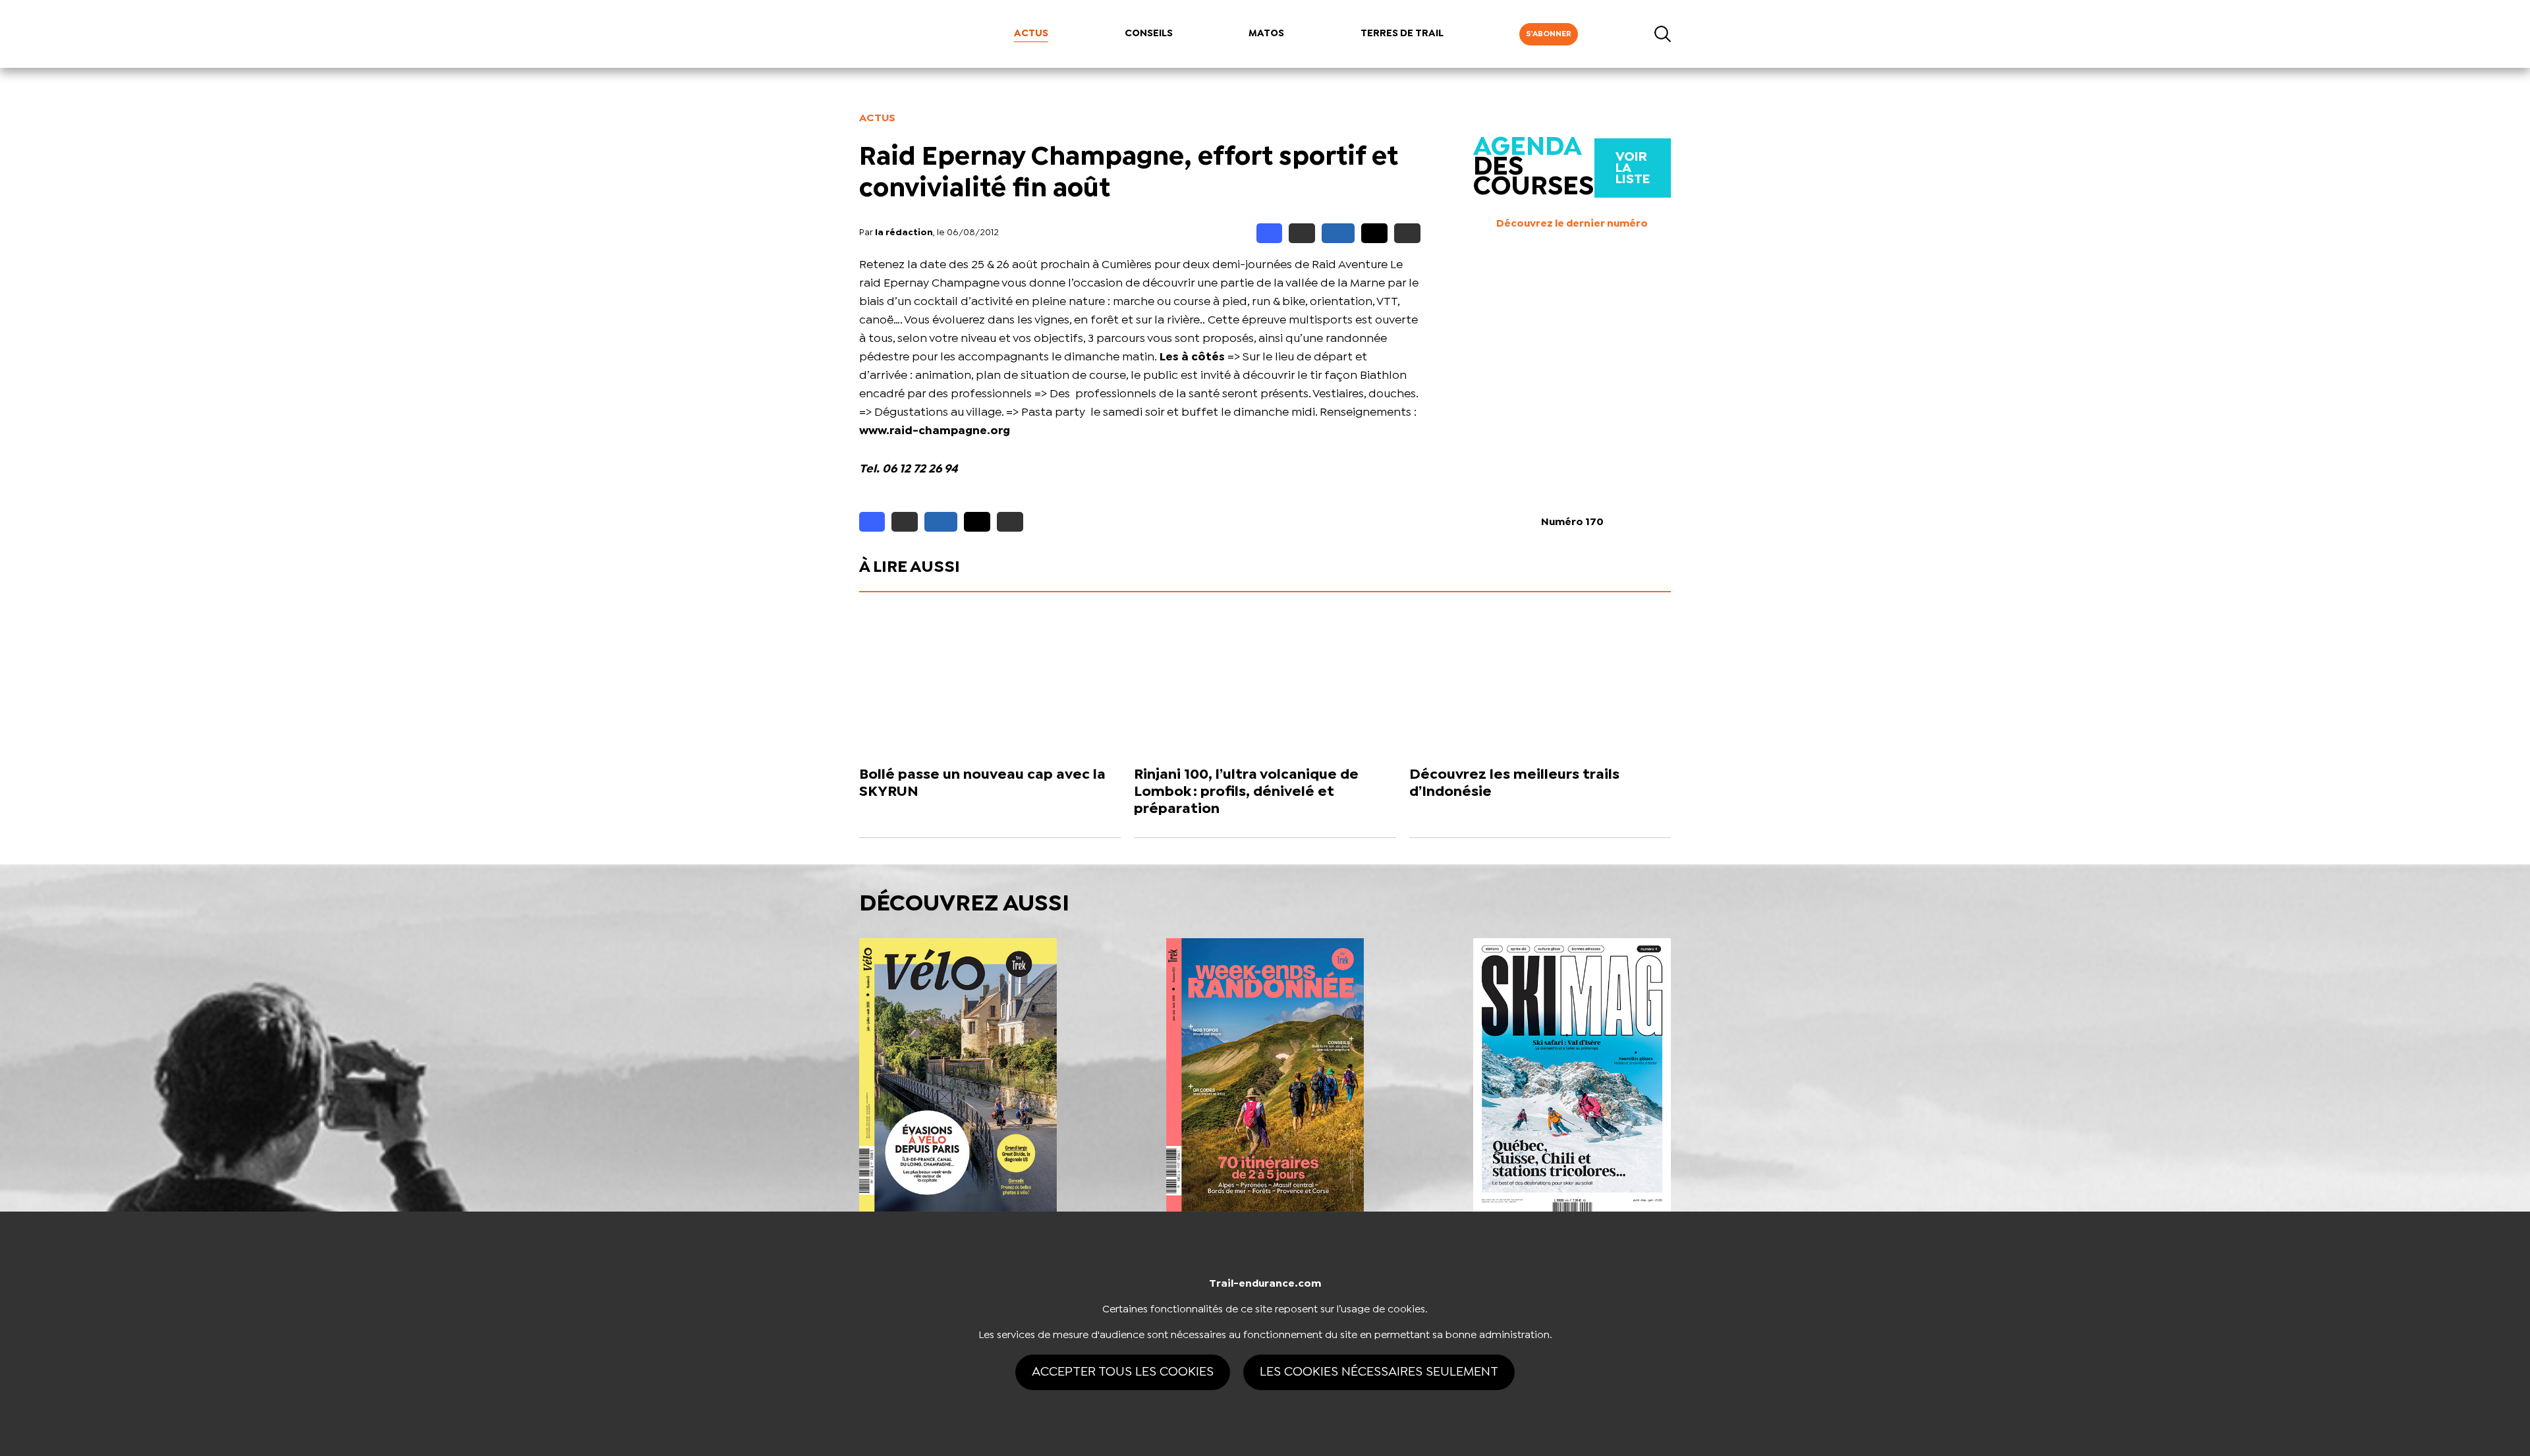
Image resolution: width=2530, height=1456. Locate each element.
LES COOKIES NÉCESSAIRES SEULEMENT (1379, 1372)
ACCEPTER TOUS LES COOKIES (1123, 1372)
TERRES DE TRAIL (1402, 34)
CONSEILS (1149, 34)
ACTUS (1031, 34)
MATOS (1266, 34)
